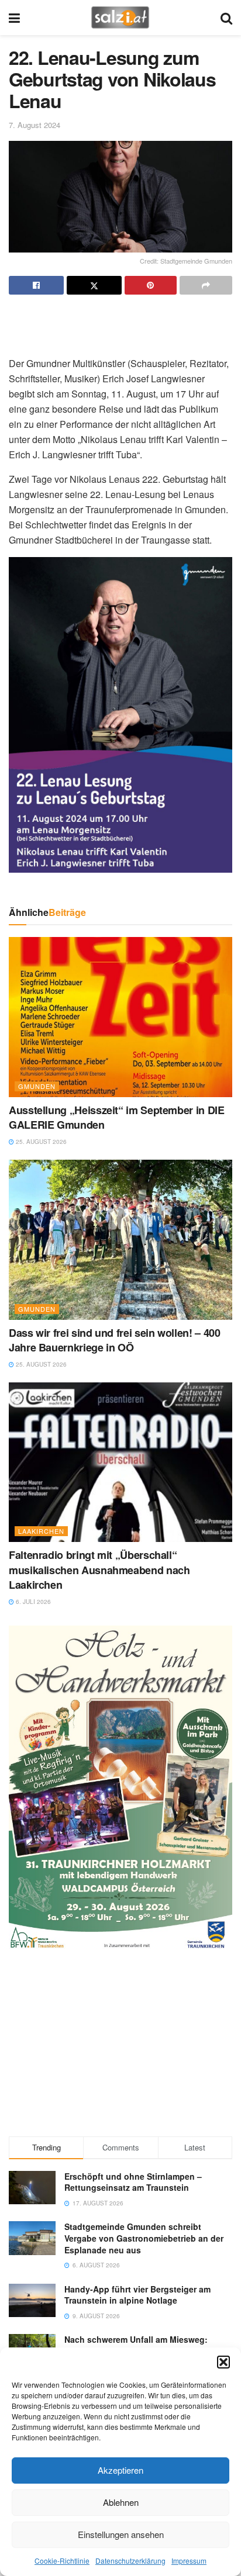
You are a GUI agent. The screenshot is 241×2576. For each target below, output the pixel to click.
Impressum (189, 2561)
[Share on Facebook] (36, 285)
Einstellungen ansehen (121, 2534)
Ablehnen (121, 2502)
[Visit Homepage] (120, 18)
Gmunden (37, 1086)
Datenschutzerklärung (130, 2561)
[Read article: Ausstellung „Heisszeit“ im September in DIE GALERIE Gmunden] (120, 1017)
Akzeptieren (120, 2470)
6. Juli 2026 (32, 1602)
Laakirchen (41, 1531)
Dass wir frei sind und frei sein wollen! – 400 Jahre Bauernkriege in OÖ (114, 1340)
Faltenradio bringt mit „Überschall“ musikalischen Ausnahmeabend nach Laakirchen (99, 1569)
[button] (223, 2362)
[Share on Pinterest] (151, 285)
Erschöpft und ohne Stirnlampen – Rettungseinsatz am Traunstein (133, 2182)
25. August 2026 (40, 1142)
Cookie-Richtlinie (62, 2561)
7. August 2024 (35, 125)
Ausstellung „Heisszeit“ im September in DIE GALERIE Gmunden (117, 1117)
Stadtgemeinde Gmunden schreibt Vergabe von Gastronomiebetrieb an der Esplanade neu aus (144, 2238)
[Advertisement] (120, 321)
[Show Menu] (14, 18)
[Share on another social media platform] (206, 285)
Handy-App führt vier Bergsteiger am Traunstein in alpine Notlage (137, 2295)
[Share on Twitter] (94, 285)
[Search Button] (226, 18)
